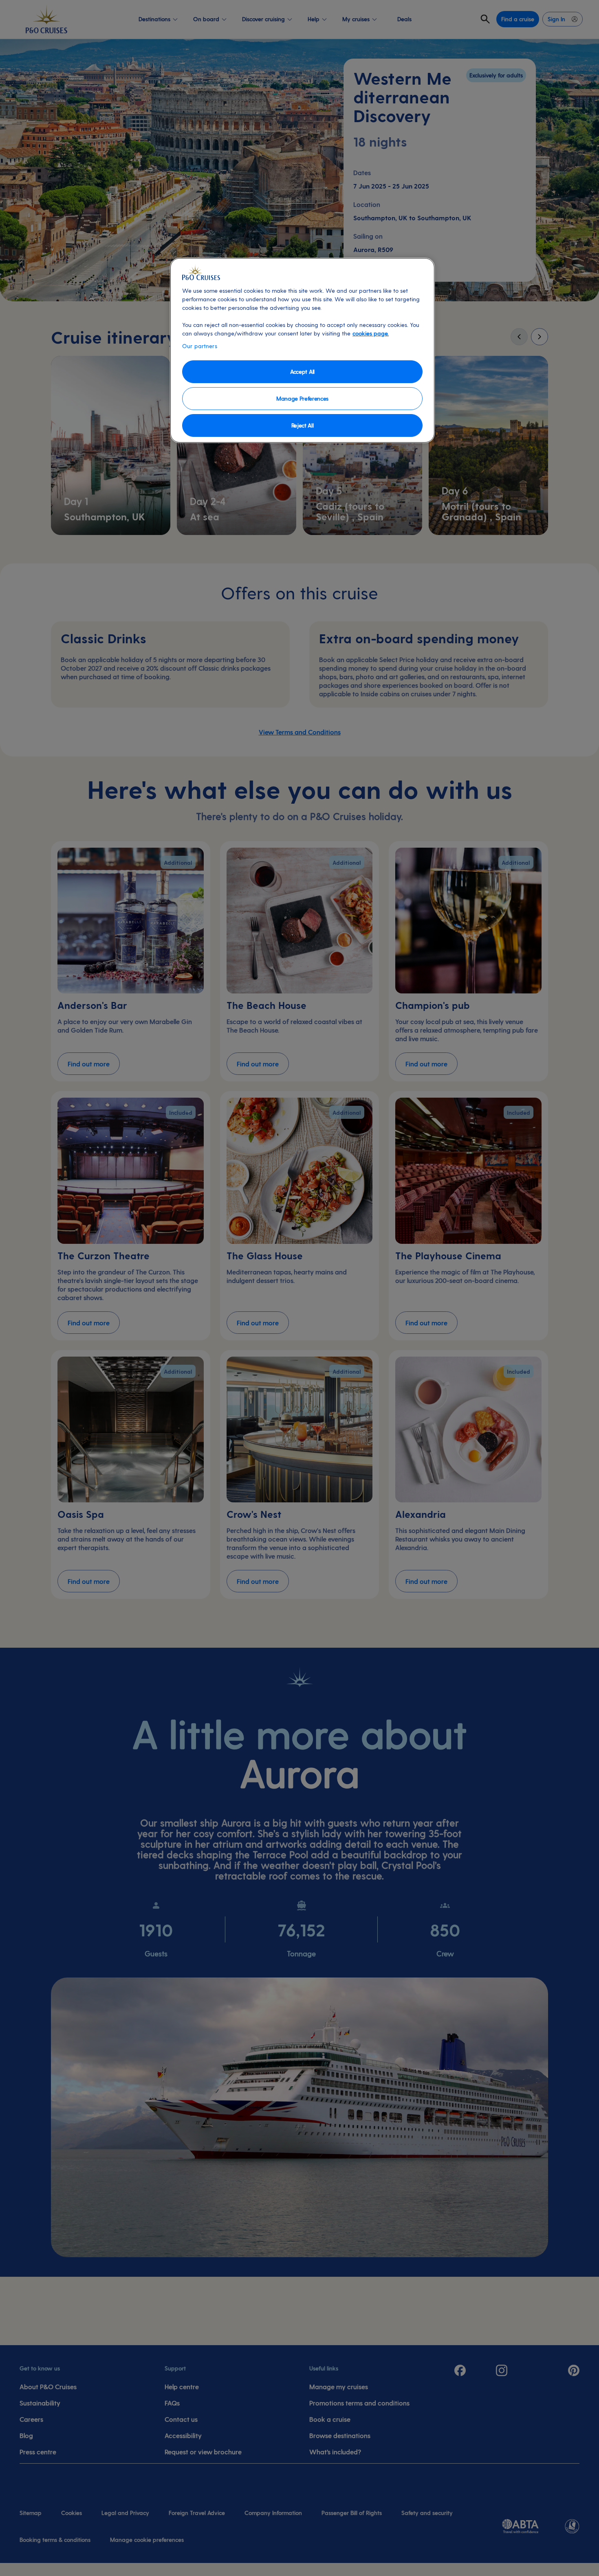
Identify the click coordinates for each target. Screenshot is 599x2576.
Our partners (200, 346)
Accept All (302, 372)
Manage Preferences (302, 398)
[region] (302, 350)
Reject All (303, 425)
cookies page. (371, 333)
